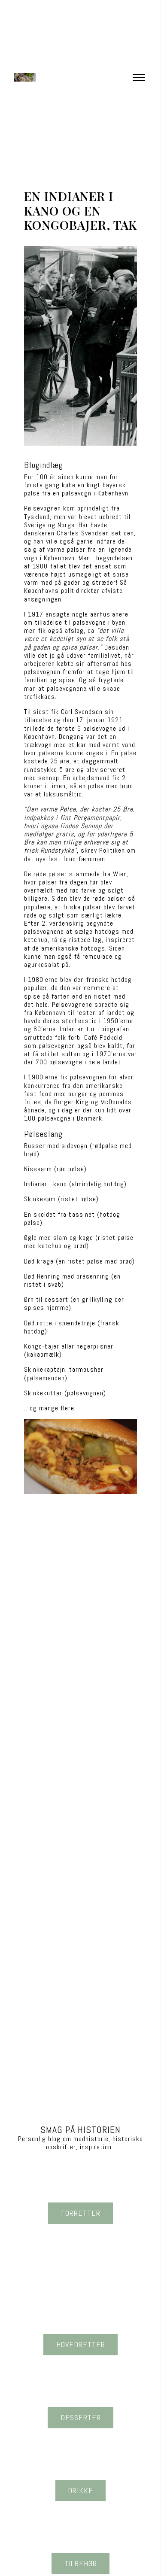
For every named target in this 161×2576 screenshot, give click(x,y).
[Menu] (139, 77)
